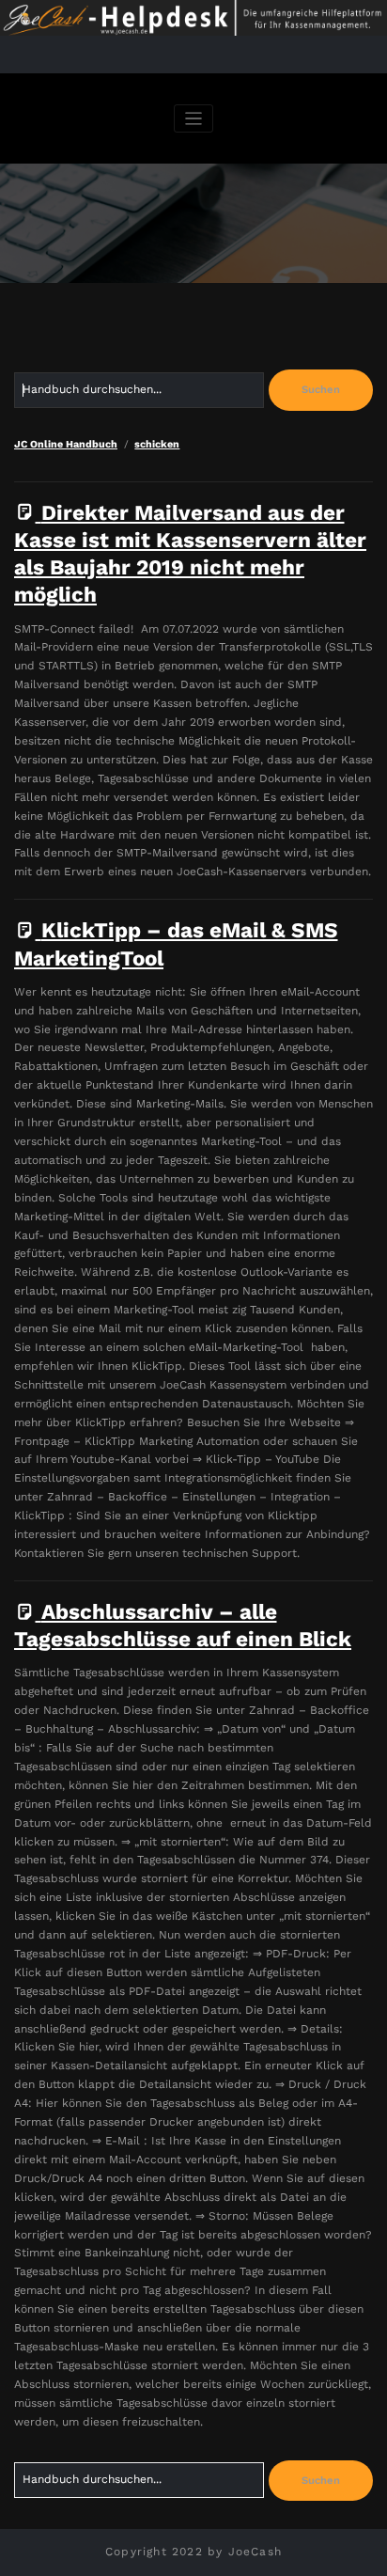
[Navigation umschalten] (194, 119)
